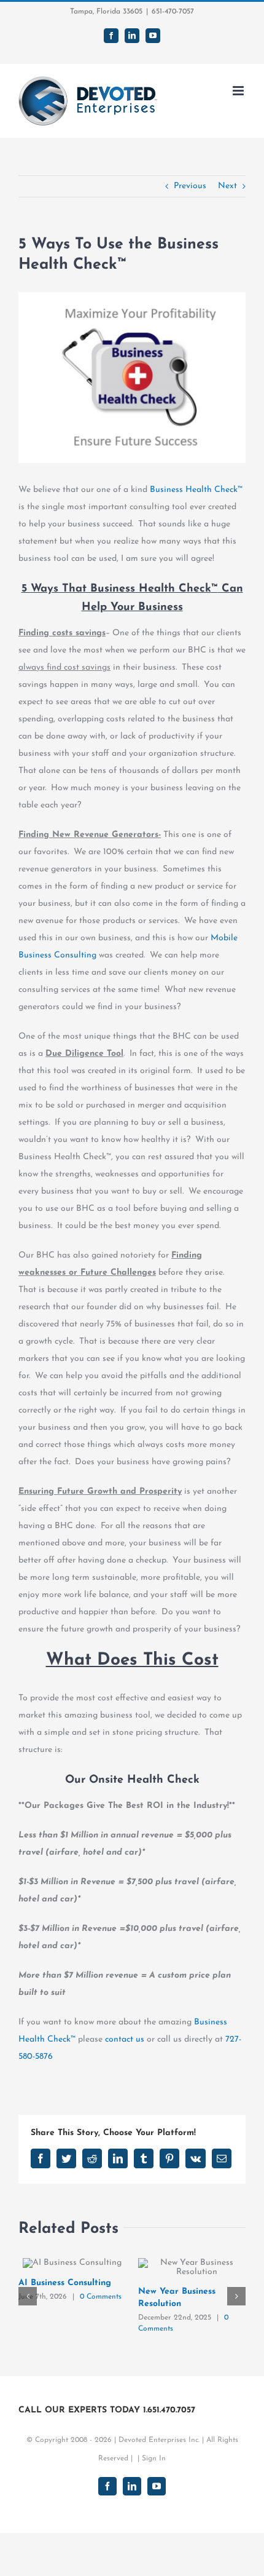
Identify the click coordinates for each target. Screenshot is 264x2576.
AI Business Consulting (65, 2283)
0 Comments (101, 2297)
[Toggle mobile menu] (239, 91)
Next (227, 186)
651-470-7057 (173, 12)
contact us (125, 2039)
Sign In (154, 2459)
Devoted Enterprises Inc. (159, 2440)
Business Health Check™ (196, 490)
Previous (190, 186)
